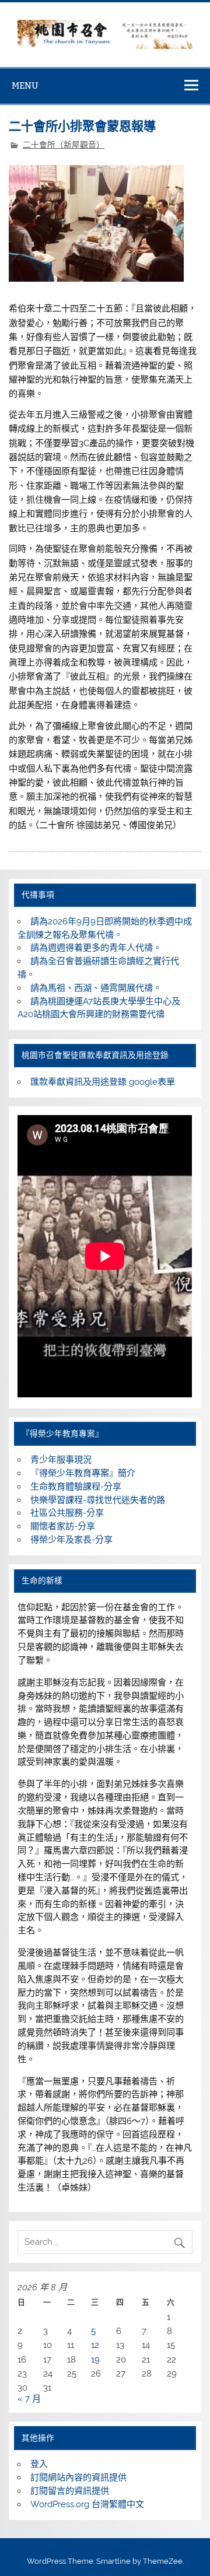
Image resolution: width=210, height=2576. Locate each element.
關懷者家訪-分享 (63, 1526)
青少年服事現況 (61, 1460)
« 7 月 (29, 2399)
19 (95, 2360)
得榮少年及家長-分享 (71, 1540)
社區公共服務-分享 (67, 1513)
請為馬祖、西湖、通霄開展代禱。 (96, 988)
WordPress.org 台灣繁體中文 (87, 2504)
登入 (39, 2464)
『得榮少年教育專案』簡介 (83, 1473)
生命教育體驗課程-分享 (76, 1487)
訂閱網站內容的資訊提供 (78, 2477)
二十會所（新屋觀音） (64, 145)
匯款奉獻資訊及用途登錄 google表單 (103, 1082)
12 (95, 2345)
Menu (25, 85)
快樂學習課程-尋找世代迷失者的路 (98, 1500)
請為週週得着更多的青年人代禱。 (96, 948)
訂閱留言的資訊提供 (70, 2491)
